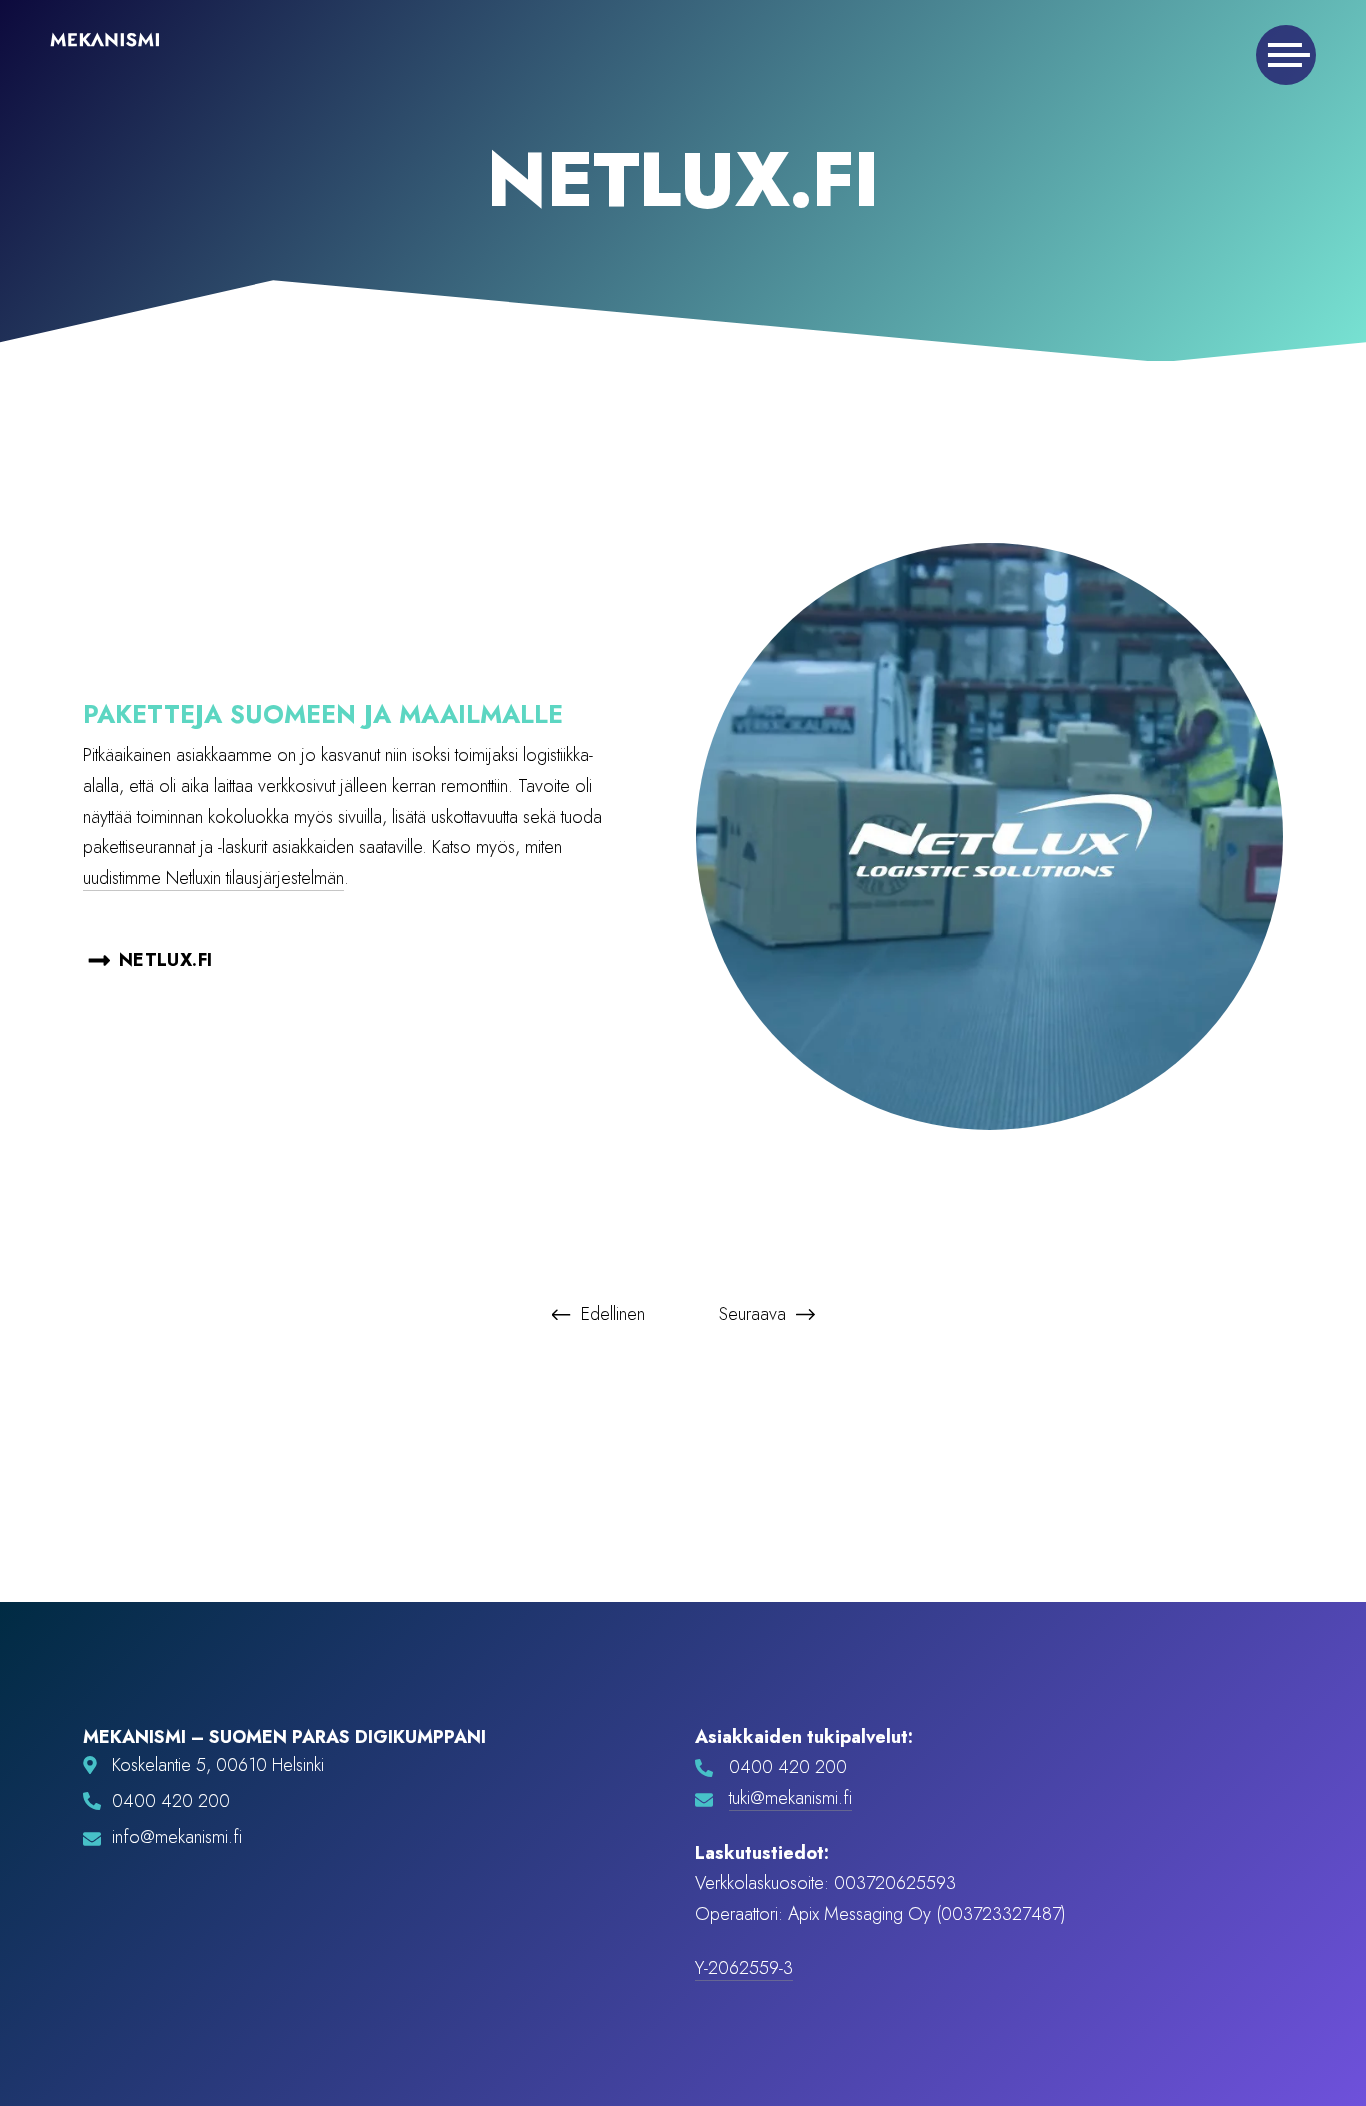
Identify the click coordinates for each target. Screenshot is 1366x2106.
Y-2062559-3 (744, 1968)
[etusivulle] (105, 44)
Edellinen (610, 1314)
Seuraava (755, 1314)
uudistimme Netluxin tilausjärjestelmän (213, 878)
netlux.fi (165, 960)
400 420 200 (793, 1767)
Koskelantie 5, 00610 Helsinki (218, 1765)
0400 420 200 (171, 1801)
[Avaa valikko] (1286, 55)
